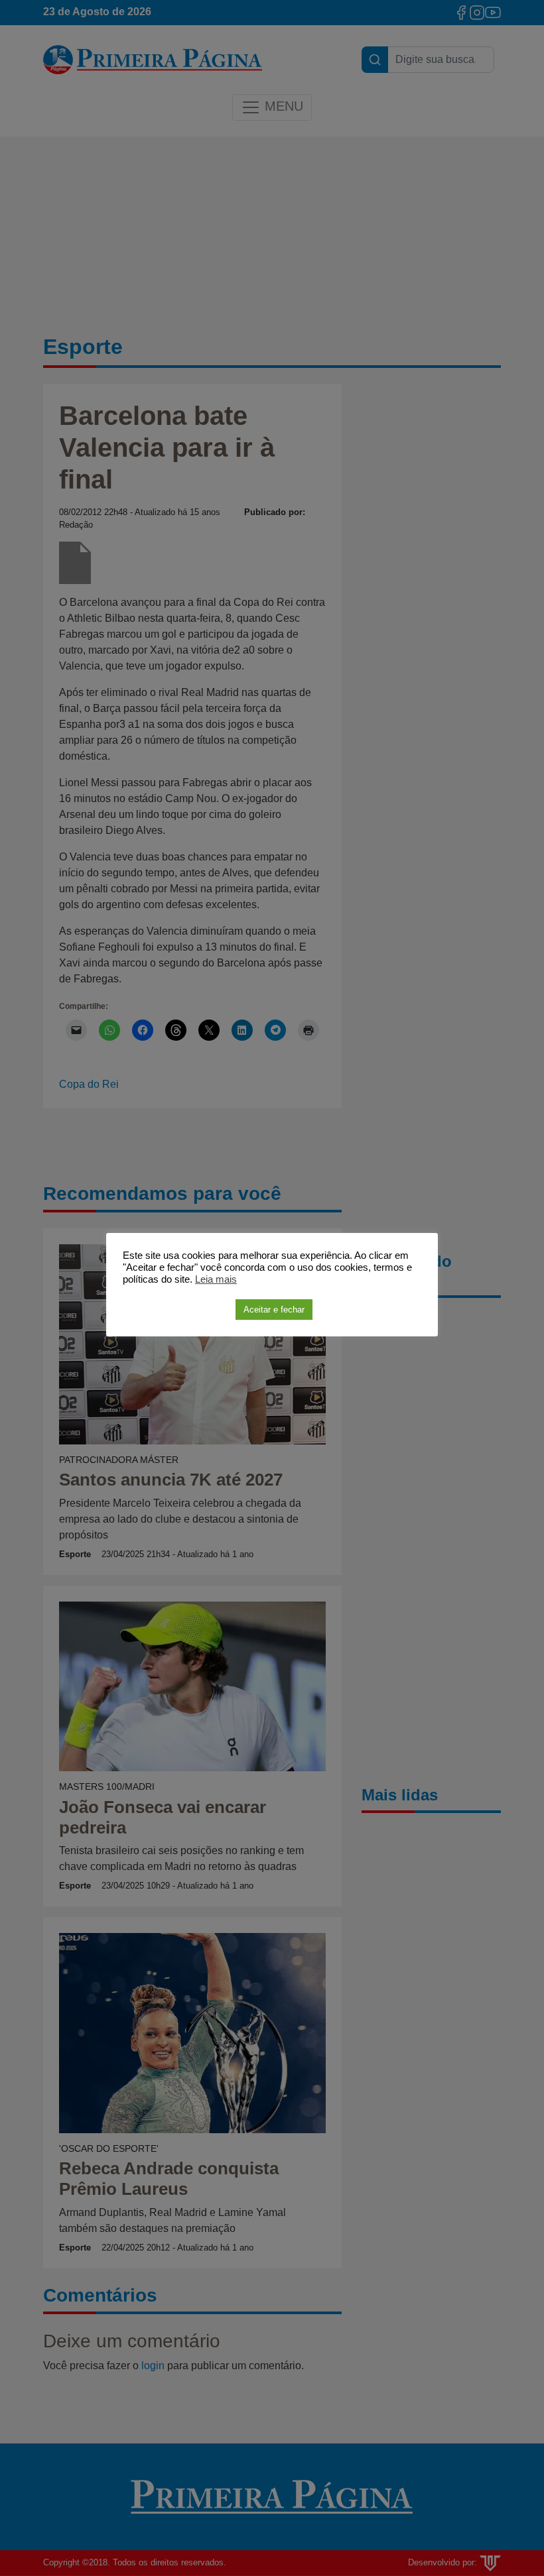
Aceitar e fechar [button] (274, 1310)
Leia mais (216, 1279)
